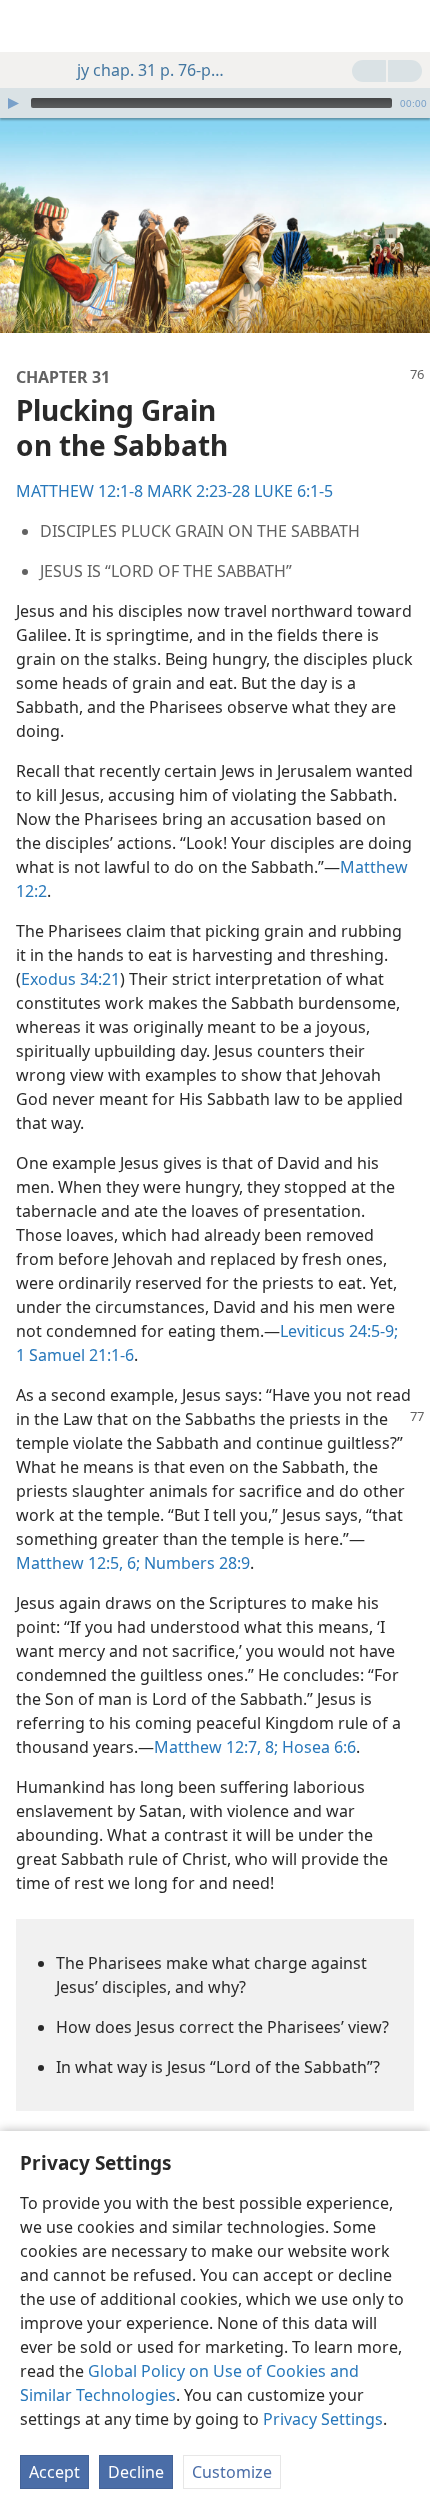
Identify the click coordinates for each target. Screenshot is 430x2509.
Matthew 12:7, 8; (216, 1747)
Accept (54, 2472)
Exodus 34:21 (70, 979)
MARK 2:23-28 (198, 491)
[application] (215, 103)
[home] (30, 26)
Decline (136, 2472)
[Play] (13, 103)
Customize (232, 2472)
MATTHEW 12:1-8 (79, 491)
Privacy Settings (323, 2419)
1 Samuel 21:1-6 (75, 1355)
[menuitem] (30, 26)
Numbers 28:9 (195, 1563)
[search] (405, 26)
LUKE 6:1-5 (293, 491)
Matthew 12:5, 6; (78, 1563)
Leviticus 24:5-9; (339, 1331)
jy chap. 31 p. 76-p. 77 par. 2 (152, 70)
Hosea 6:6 (317, 1747)
